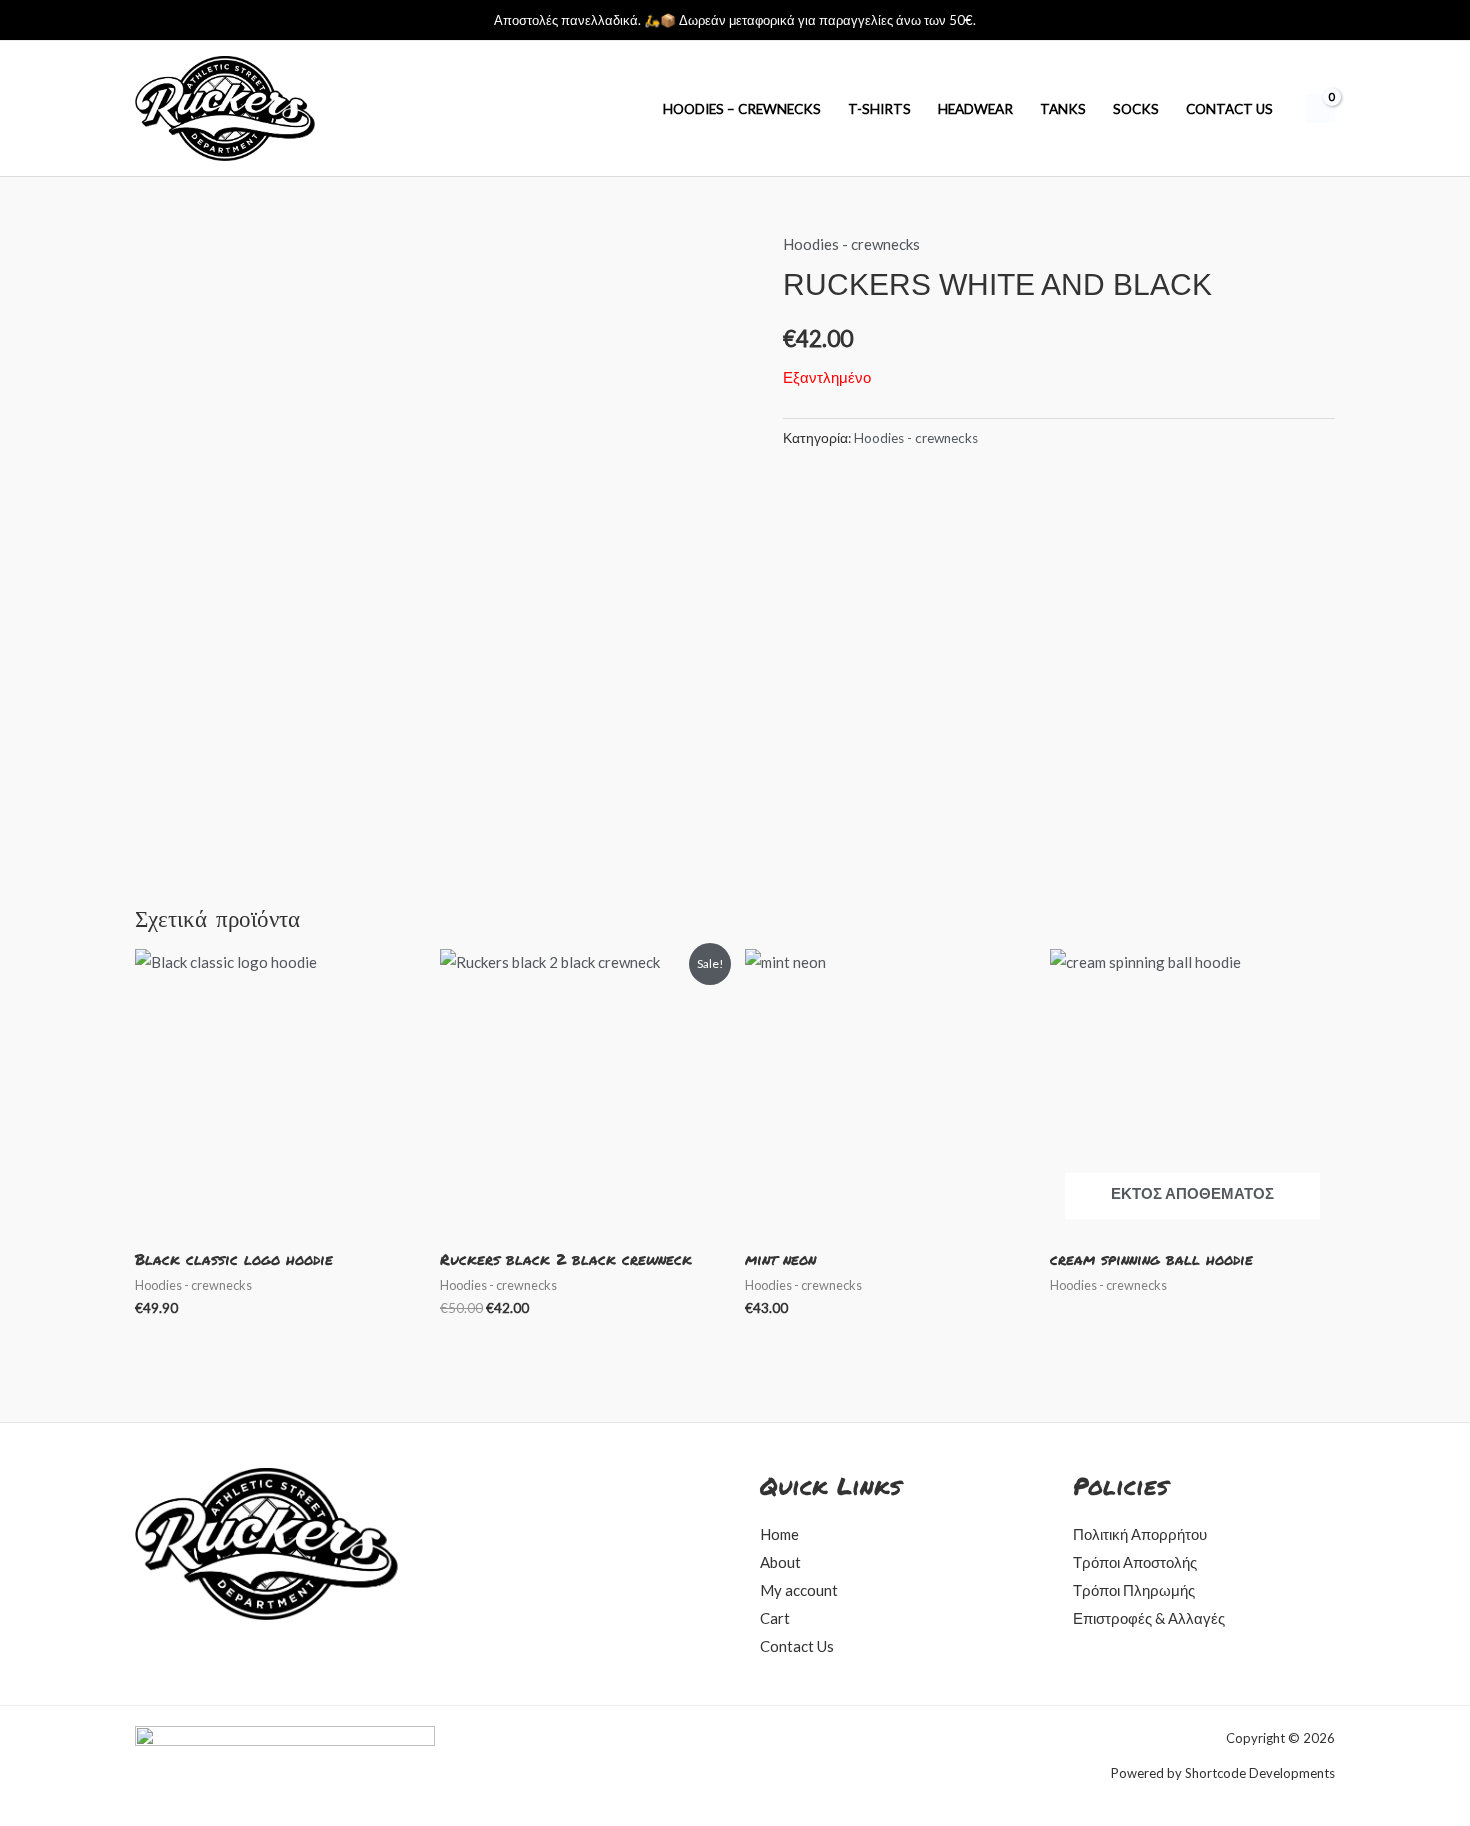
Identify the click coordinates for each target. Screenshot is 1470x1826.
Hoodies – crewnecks (742, 109)
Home (779, 1534)
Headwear (975, 109)
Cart (775, 1618)
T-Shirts (879, 109)
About (780, 1562)
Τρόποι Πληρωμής (1134, 1590)
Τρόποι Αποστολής (1135, 1562)
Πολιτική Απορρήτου (1140, 1534)
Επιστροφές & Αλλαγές (1149, 1618)
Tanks (1063, 109)
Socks (1136, 109)
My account (799, 1590)
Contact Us (1229, 109)
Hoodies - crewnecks (851, 244)
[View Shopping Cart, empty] (1320, 109)
